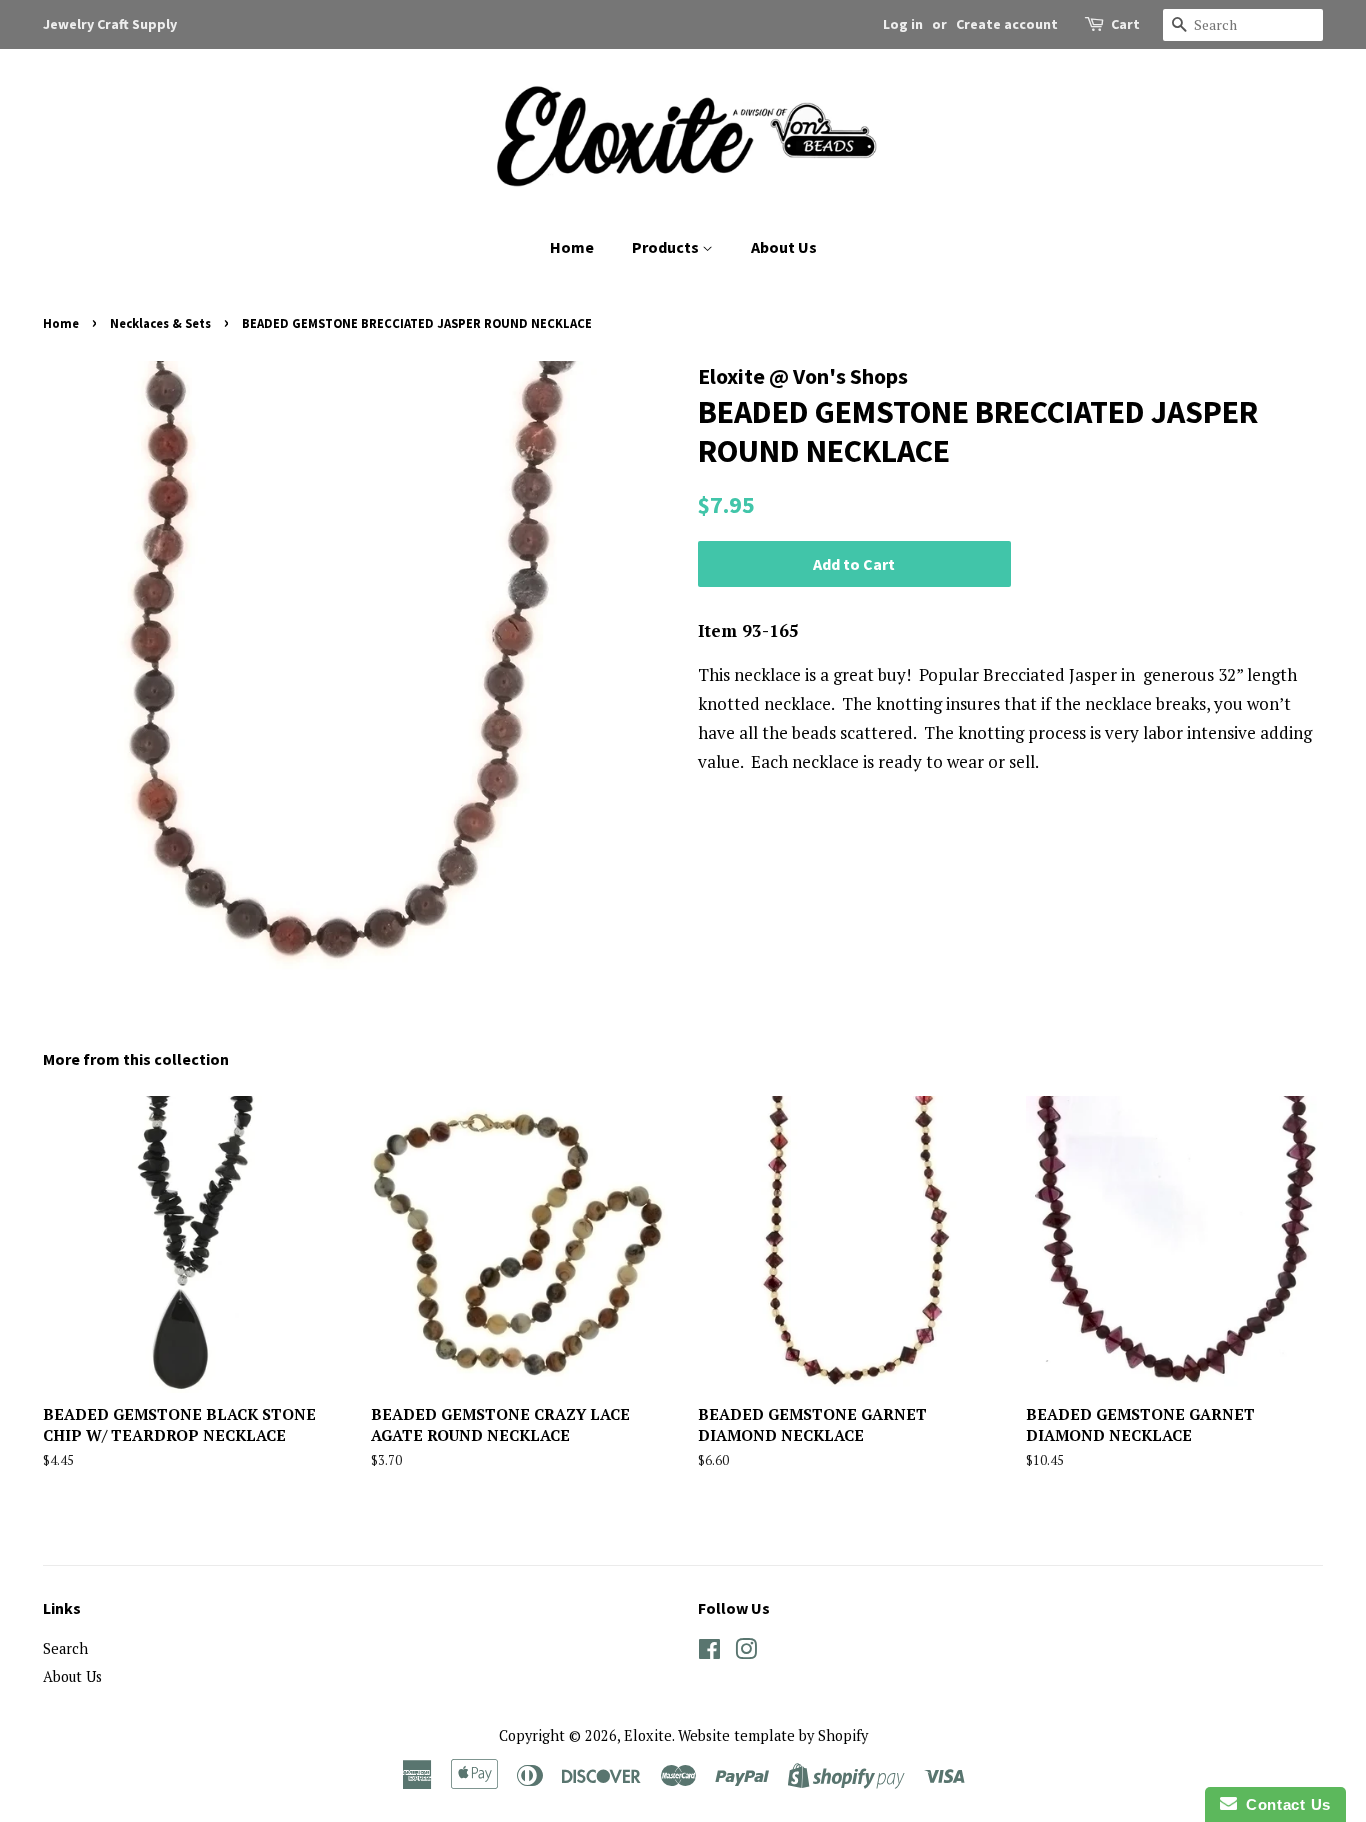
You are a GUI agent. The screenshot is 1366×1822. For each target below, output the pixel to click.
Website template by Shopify (773, 1735)
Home (572, 247)
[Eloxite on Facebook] (709, 1652)
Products (667, 247)
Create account (1007, 24)
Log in (903, 24)
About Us (784, 247)
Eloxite (648, 1735)
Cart (1125, 24)
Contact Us (1284, 1804)
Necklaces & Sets (160, 323)
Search (65, 1648)
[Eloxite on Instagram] (746, 1652)
